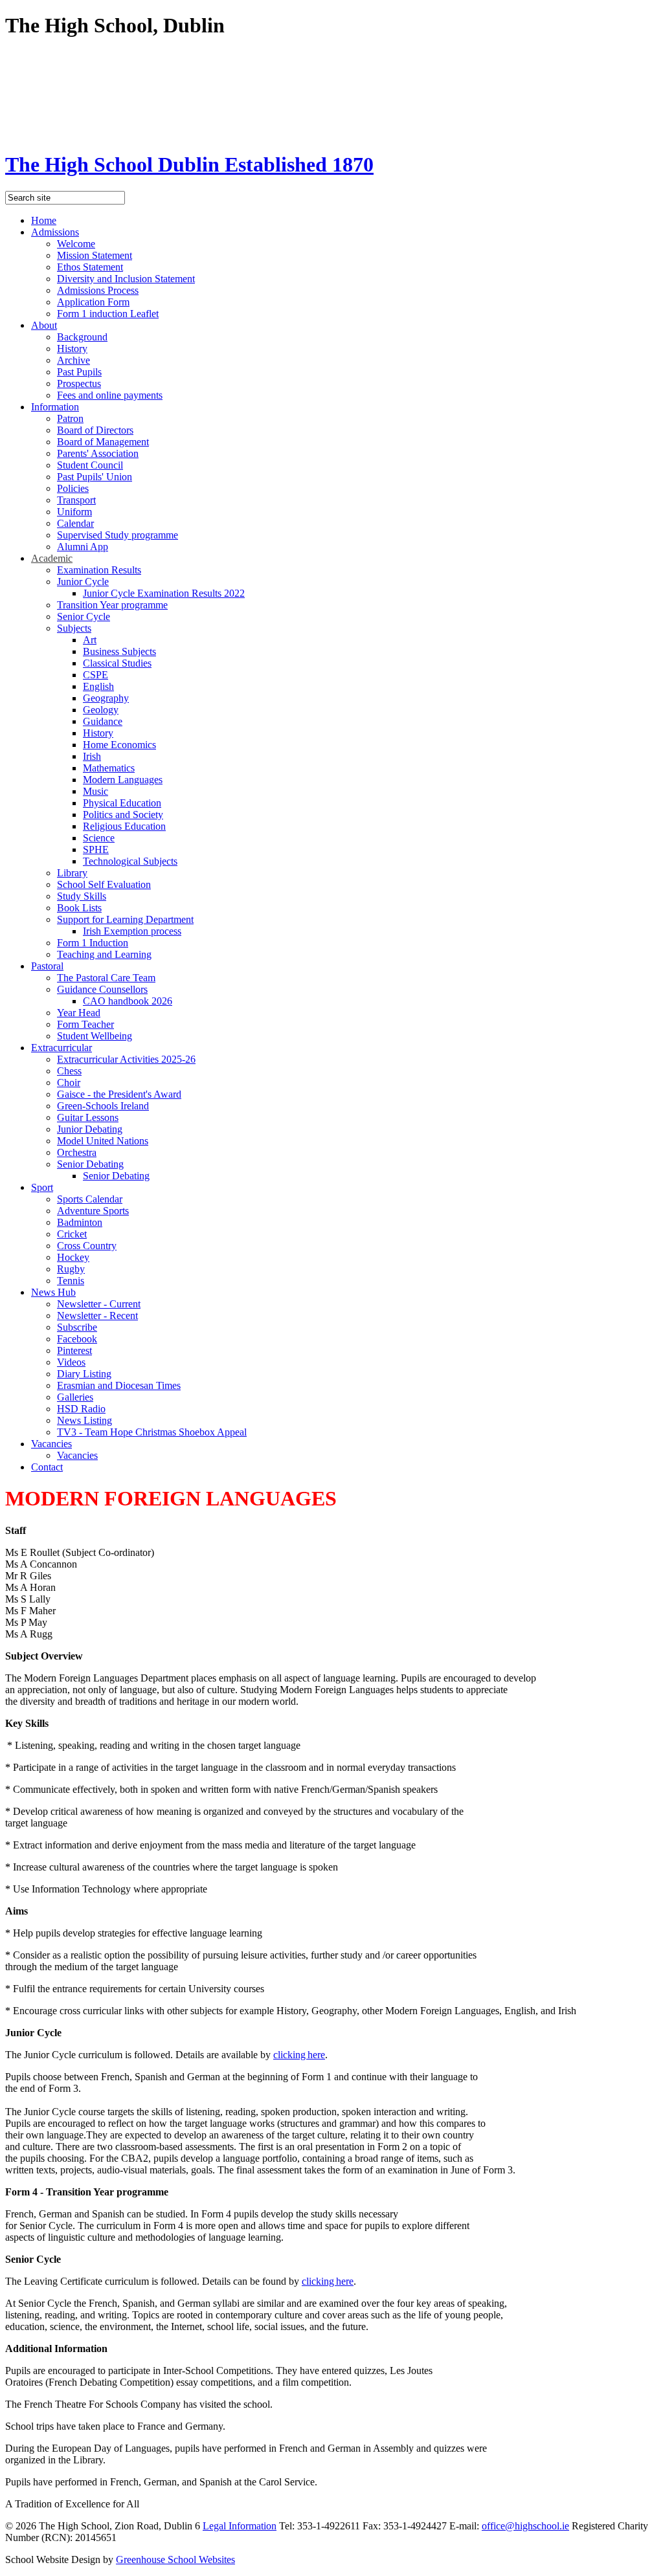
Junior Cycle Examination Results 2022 (164, 593)
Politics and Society (123, 815)
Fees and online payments (110, 395)
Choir (69, 1083)
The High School (189, 164)
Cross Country (87, 1246)
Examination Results (99, 570)
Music (96, 791)
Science (99, 838)
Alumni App (83, 547)
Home (44, 220)
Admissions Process (98, 290)
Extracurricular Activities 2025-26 (126, 1059)
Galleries (75, 1397)
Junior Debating (90, 1129)
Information (55, 407)
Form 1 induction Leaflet (108, 314)
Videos (71, 1362)
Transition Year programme (112, 605)
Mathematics (109, 768)
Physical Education (122, 803)
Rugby (71, 1269)
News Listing (84, 1420)
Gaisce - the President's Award (119, 1094)
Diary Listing (84, 1374)
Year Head (79, 1013)
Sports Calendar (90, 1199)
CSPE (96, 675)
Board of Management (103, 442)
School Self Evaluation (104, 884)
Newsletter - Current (99, 1304)
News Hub (53, 1292)
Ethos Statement (90, 267)
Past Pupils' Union (95, 477)
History (72, 349)
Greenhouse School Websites (175, 2559)
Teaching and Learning (104, 954)
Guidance (103, 721)
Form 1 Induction (93, 943)
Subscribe (77, 1327)
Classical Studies (117, 663)
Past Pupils (79, 372)
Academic (52, 558)
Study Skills (82, 896)
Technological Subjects (130, 861)
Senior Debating (90, 1164)
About (44, 325)
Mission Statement (95, 255)
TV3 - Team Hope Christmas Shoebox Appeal (152, 1432)
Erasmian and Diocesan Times (119, 1385)
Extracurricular (62, 1048)
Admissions (55, 232)
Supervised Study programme (118, 535)
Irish (92, 756)
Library (72, 873)
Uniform (74, 512)
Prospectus (79, 383)
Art (90, 640)
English (98, 686)
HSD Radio (81, 1409)
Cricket (72, 1234)
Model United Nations (103, 1141)
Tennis (71, 1281)
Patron (70, 418)
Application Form (93, 302)
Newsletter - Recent (97, 1316)
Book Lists (79, 908)
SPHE (96, 849)
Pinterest (74, 1350)
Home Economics (119, 745)
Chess (69, 1071)
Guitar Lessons (88, 1117)
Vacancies (51, 1444)
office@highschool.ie (525, 2526)
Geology (101, 710)
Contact (47, 1467)
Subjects (74, 628)
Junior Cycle (83, 582)
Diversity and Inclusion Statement (126, 279)
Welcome (76, 244)
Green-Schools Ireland (103, 1106)
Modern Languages (123, 780)
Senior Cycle (84, 616)
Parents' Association (98, 453)
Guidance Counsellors (102, 989)
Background (82, 337)
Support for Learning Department (125, 919)
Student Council (90, 465)
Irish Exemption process (132, 931)
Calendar (75, 523)
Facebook (77, 1339)
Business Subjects (119, 651)
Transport (76, 500)
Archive (73, 360)
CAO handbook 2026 (128, 1001)
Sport (42, 1187)
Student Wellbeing (95, 1036)
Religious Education (124, 826)
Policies (73, 488)
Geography (106, 698)
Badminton (80, 1222)
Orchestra (77, 1152)
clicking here (299, 2055)
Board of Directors (95, 430)
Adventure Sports (93, 1211)
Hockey (73, 1257)
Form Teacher (85, 1024)
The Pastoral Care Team (106, 978)
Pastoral (47, 966)
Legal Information (240, 2526)
